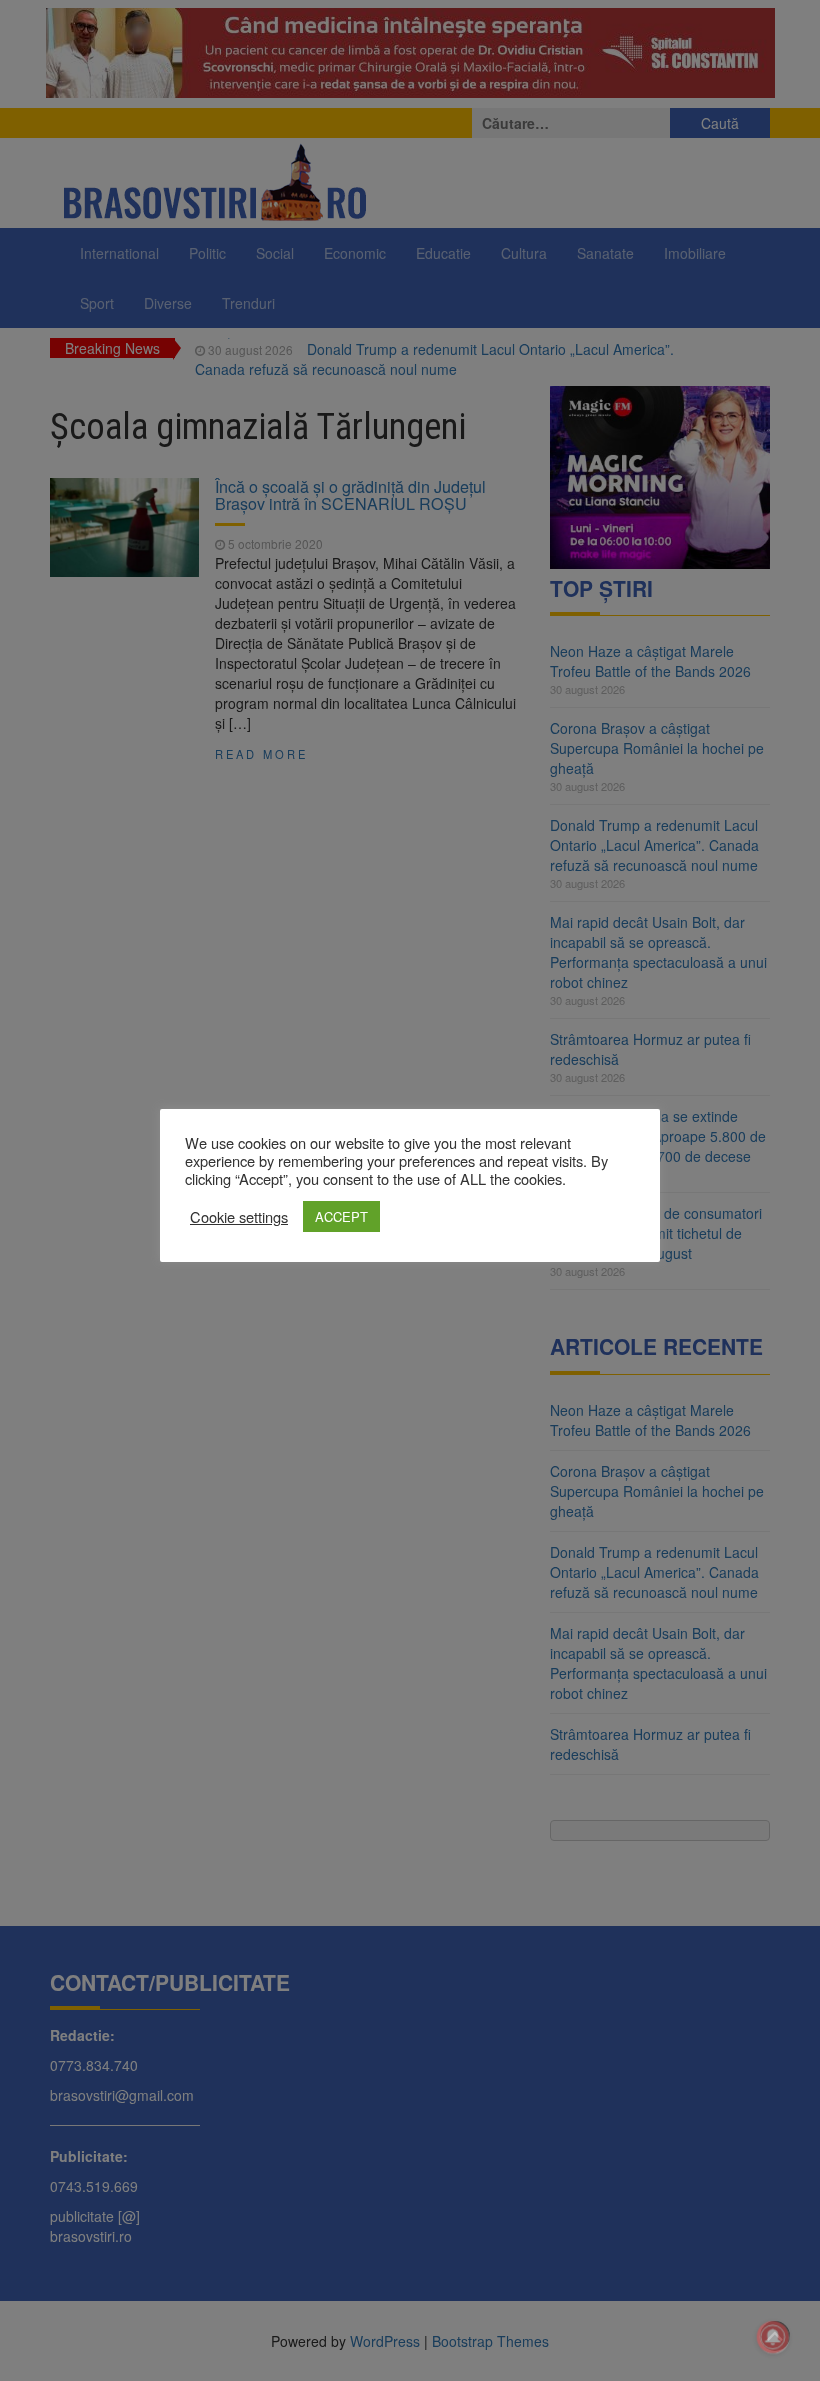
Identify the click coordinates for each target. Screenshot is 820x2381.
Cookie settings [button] (239, 1217)
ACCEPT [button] (341, 1216)
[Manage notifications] (773, 2337)
